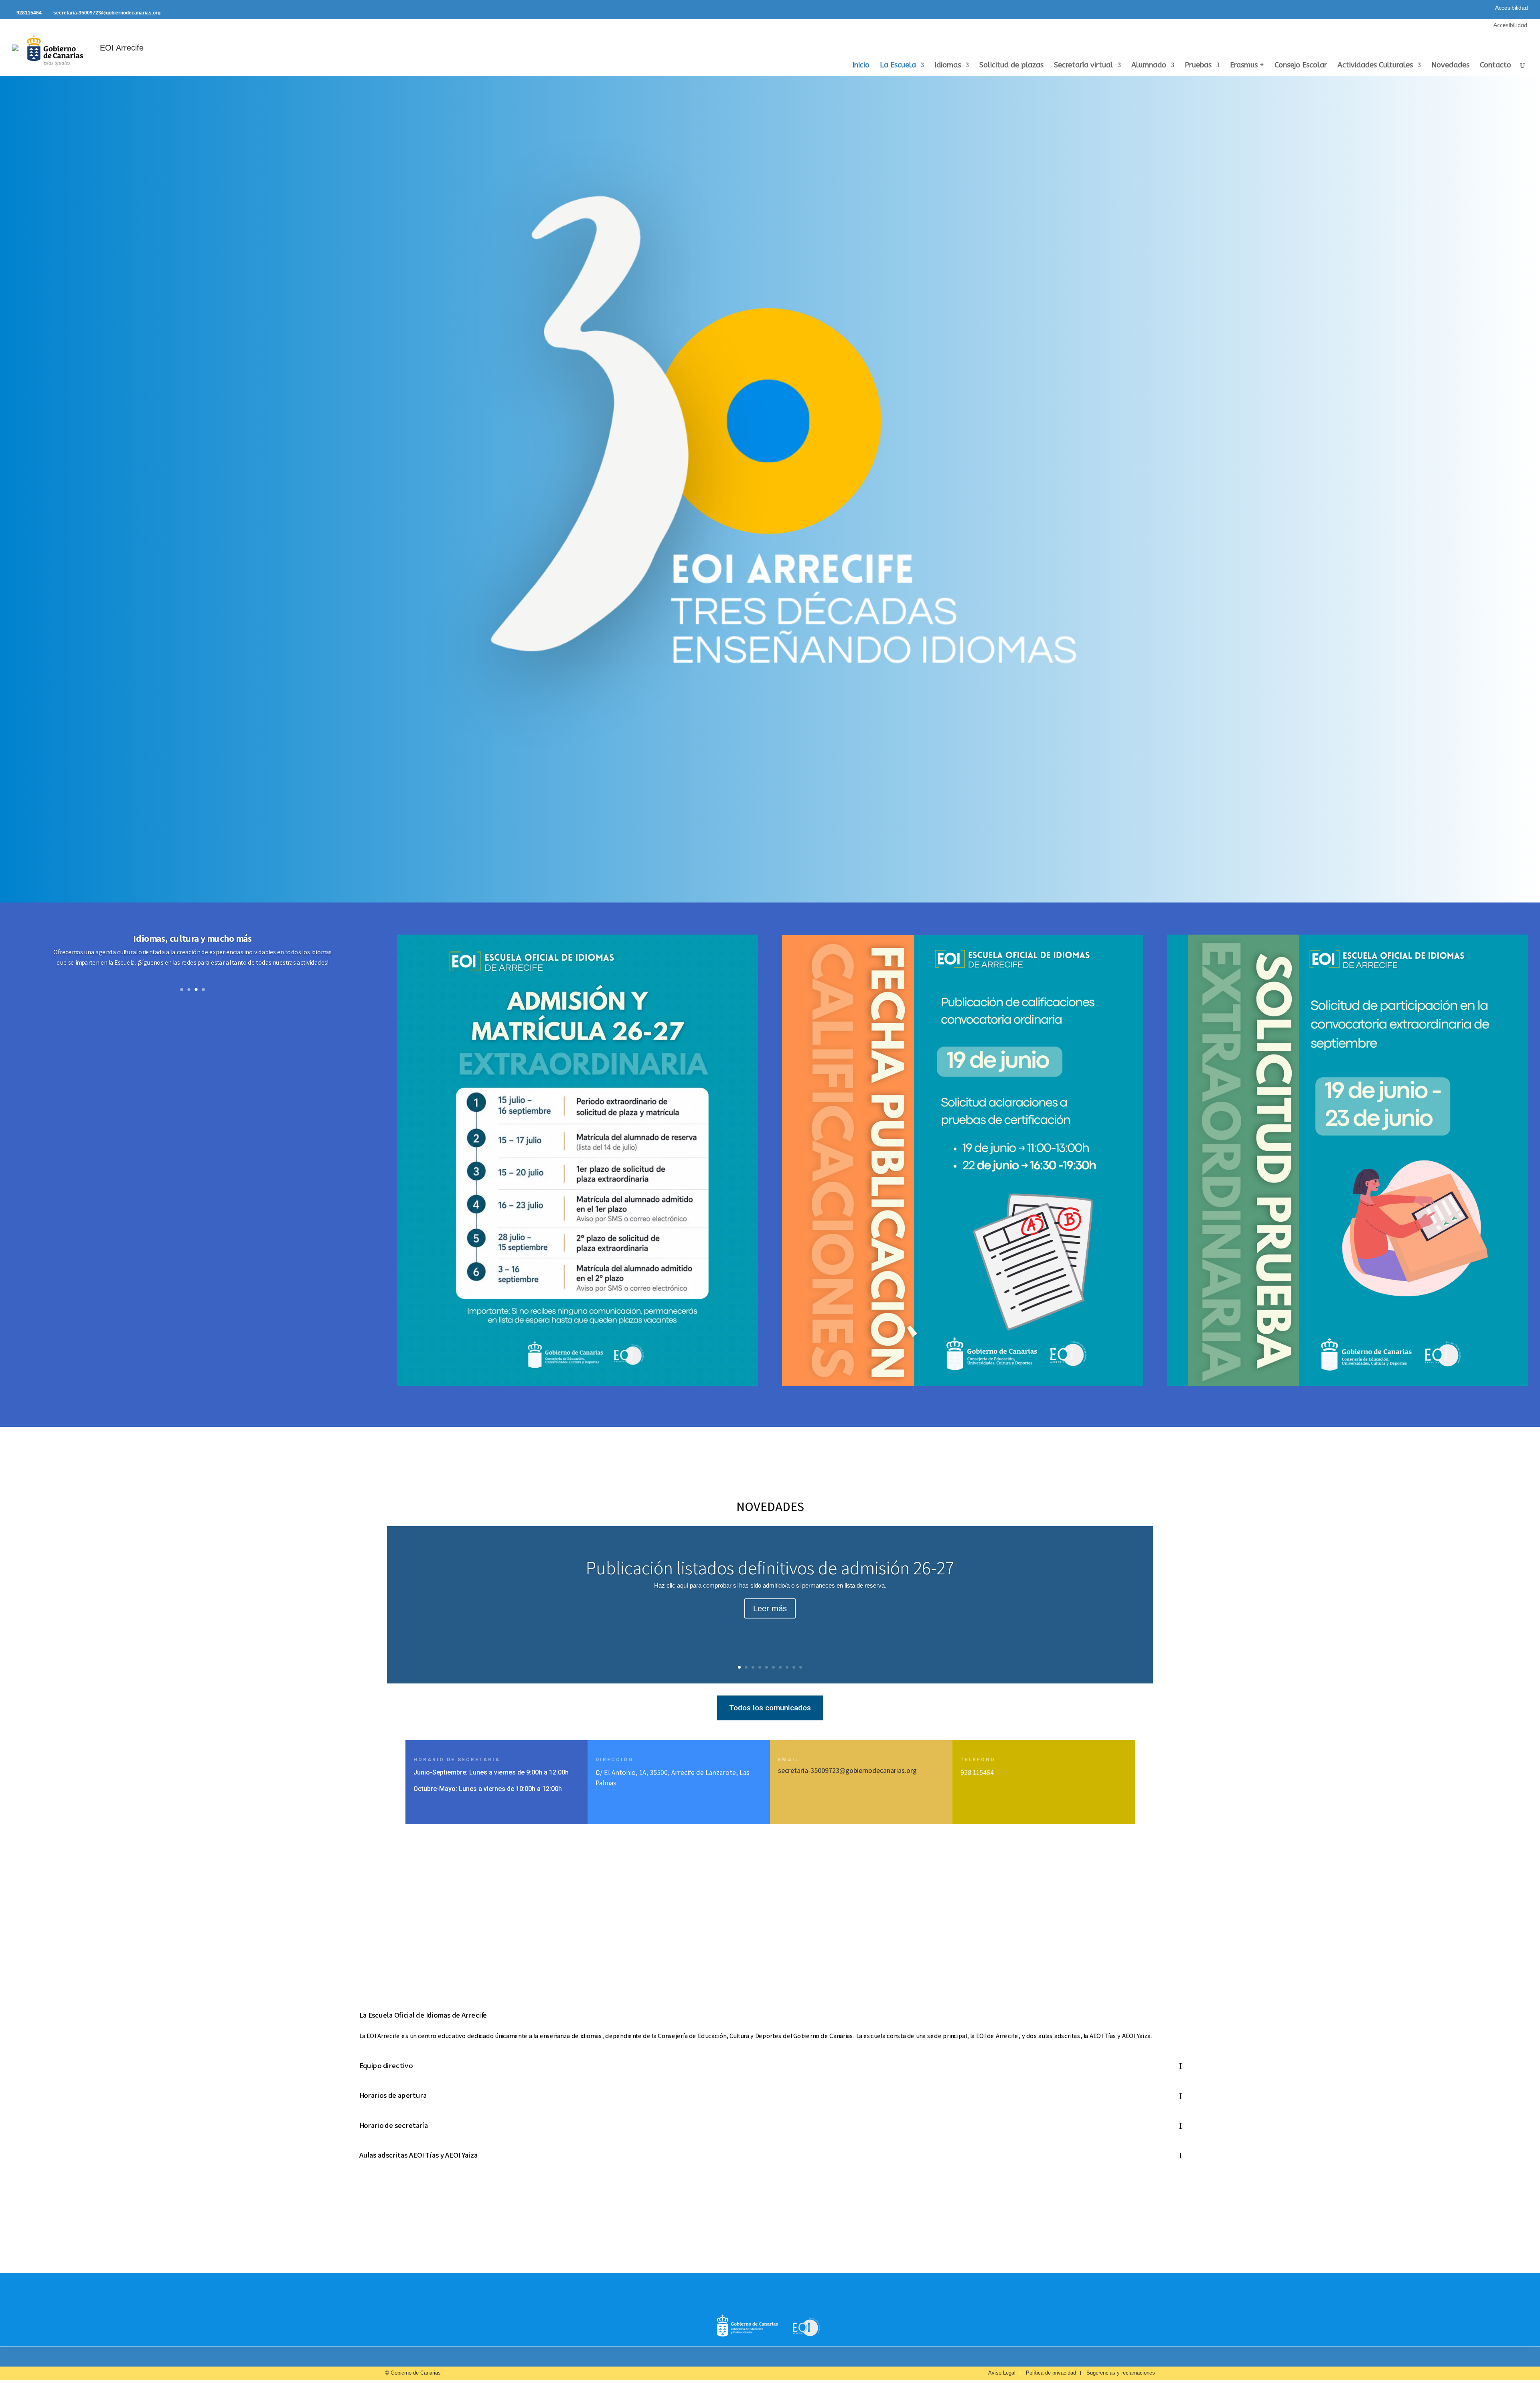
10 (801, 1667)
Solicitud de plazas (1011, 66)
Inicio (861, 66)
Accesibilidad (1512, 8)
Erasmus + (1247, 66)
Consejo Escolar (1301, 66)
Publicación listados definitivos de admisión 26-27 (770, 1568)
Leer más (770, 1608)
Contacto (1495, 66)
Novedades (1450, 66)
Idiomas (948, 66)
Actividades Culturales (1375, 66)
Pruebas (1198, 66)
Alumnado (1149, 66)
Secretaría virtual (1083, 66)
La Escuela (898, 66)
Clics (193, 987)
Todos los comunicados (770, 1708)
